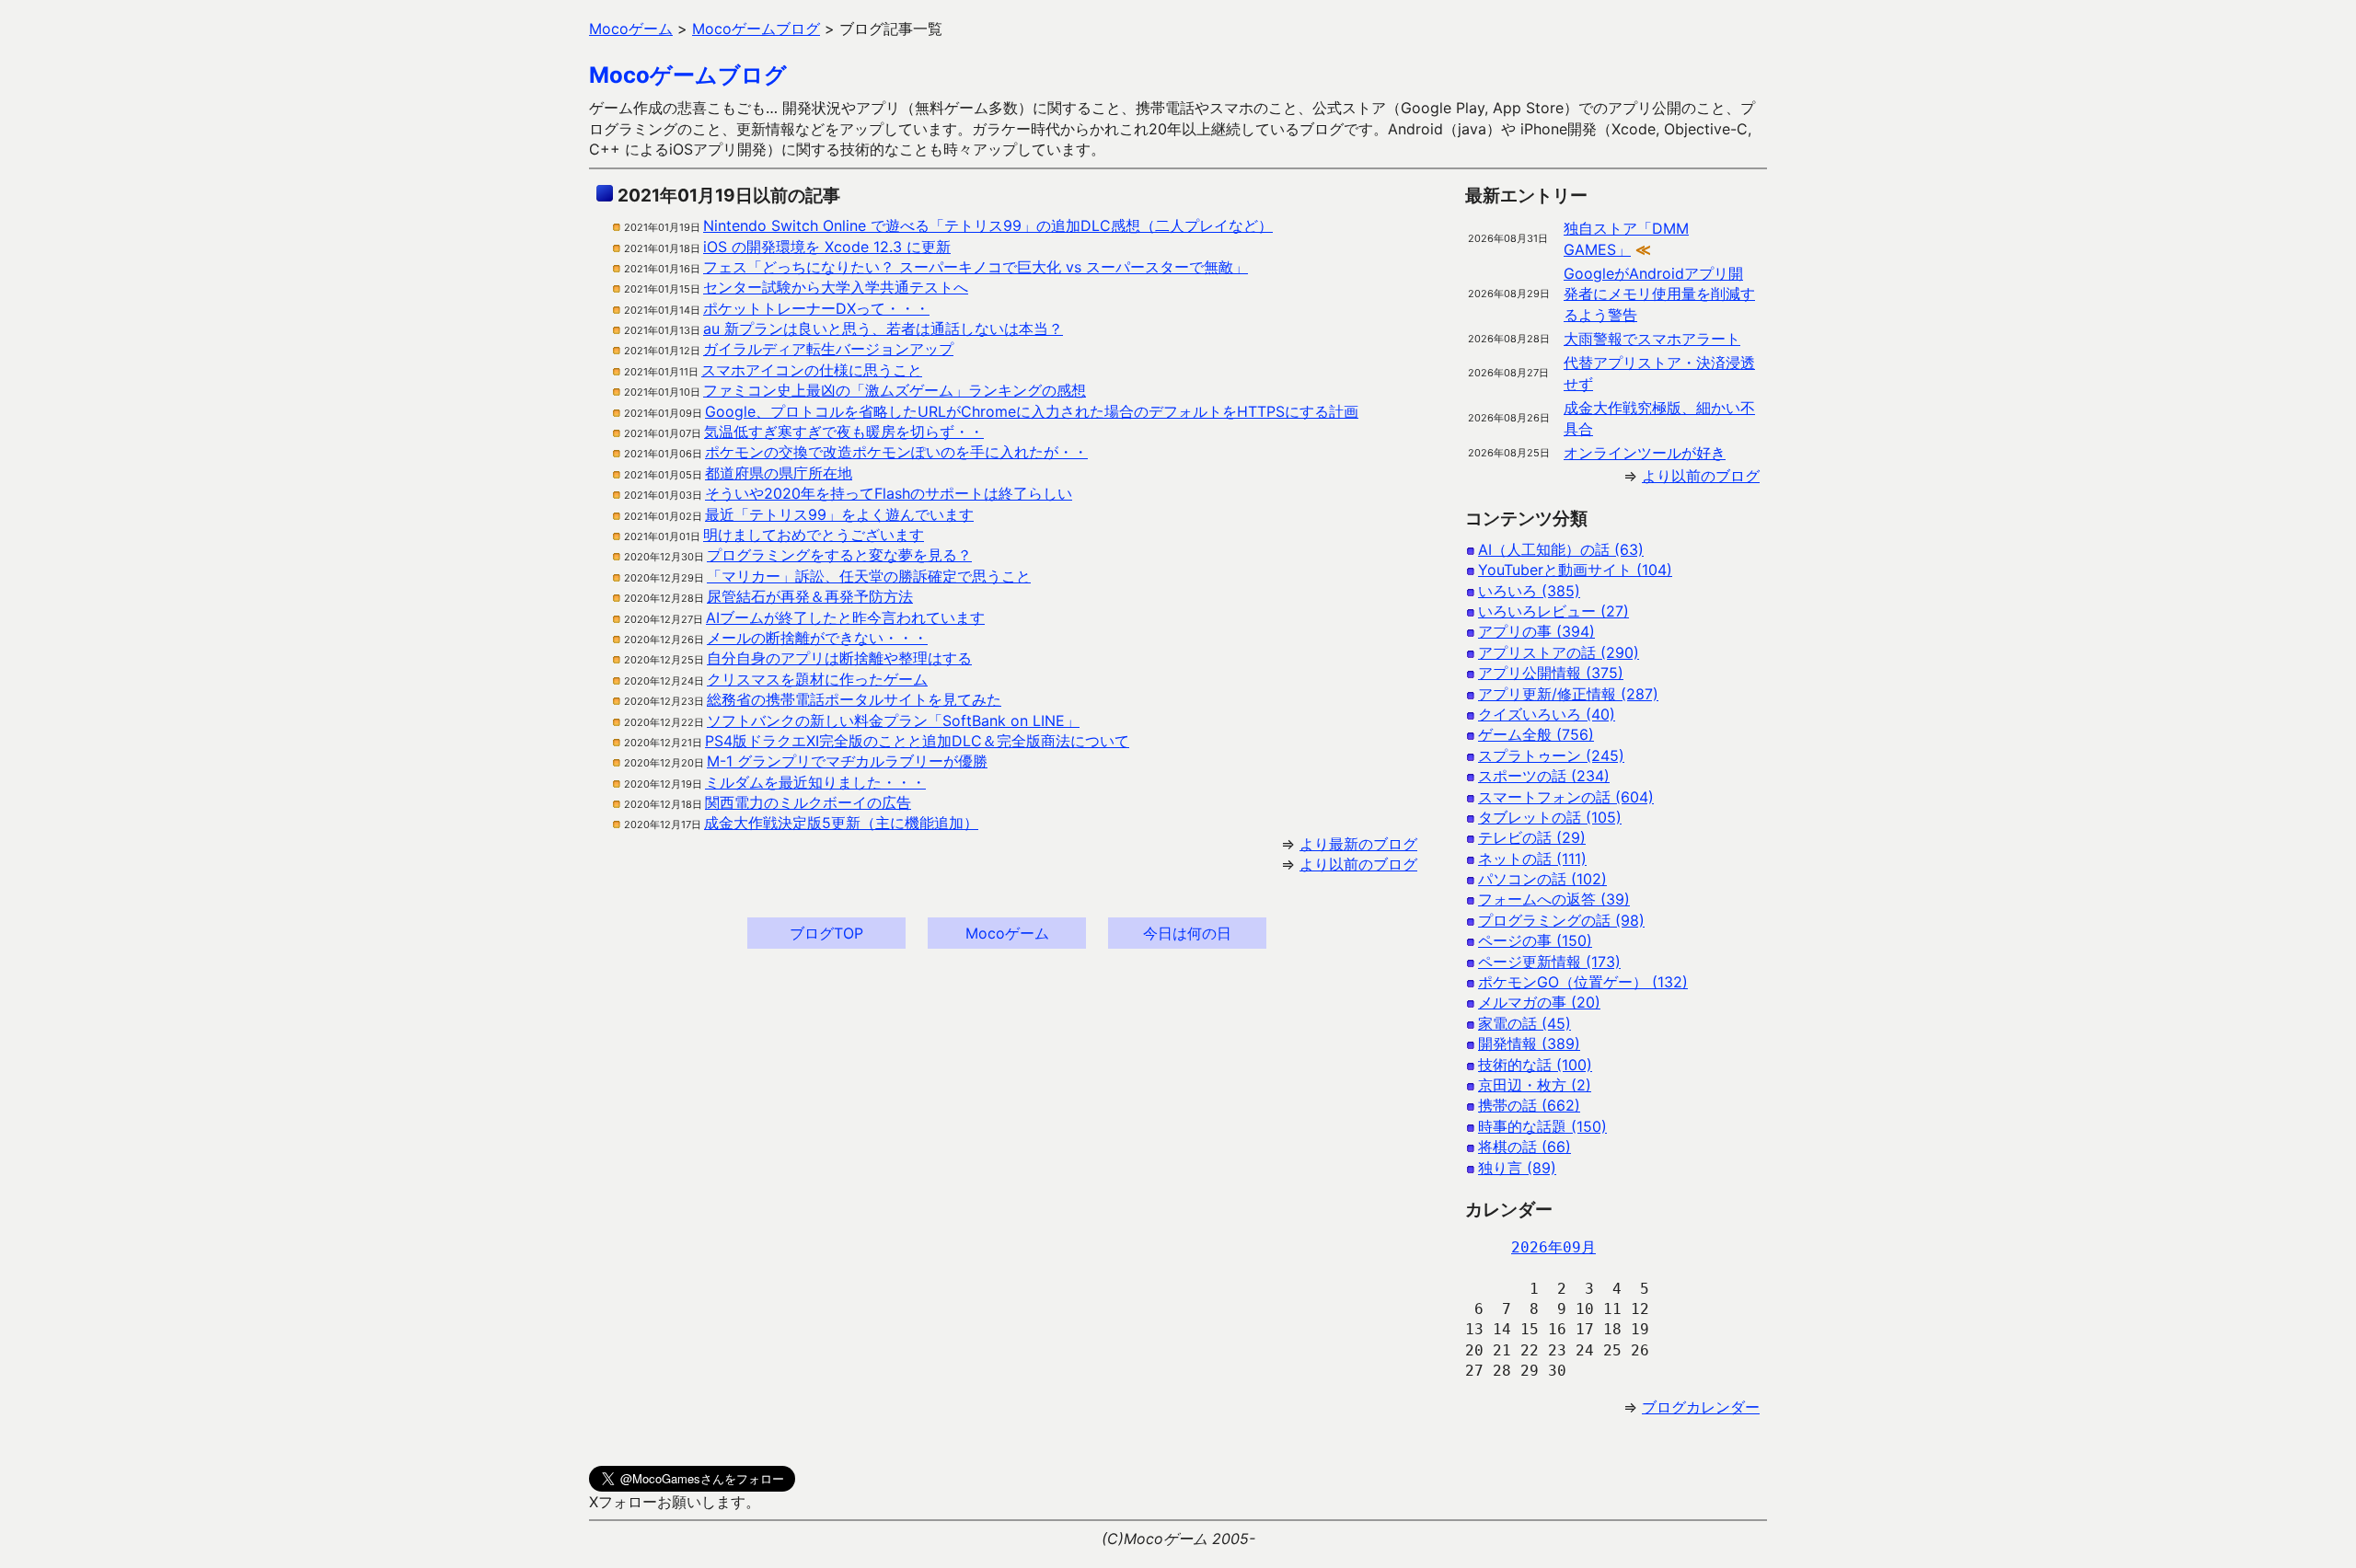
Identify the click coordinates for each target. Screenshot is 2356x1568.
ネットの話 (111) (1532, 859)
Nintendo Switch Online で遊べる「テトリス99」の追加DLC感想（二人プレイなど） (988, 225)
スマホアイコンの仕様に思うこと (812, 370)
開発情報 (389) (1529, 1043)
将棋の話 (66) (1524, 1147)
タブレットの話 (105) (1550, 817)
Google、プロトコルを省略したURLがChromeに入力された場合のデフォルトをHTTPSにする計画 (1032, 411)
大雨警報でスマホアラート (1652, 339)
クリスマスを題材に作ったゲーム (817, 679)
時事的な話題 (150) (1542, 1126)
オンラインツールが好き (1645, 453)
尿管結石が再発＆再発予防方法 (810, 596)
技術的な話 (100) (1535, 1065)
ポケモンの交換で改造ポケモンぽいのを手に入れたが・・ (896, 452)
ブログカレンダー (1701, 1407)
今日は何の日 (1187, 933)
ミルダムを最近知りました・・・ (815, 782)
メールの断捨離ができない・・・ (817, 638)
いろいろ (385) (1529, 591)
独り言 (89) (1517, 1168)
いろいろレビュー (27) (1553, 611)
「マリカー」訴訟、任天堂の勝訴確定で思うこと (869, 576)
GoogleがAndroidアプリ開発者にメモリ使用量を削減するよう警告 (1659, 294)
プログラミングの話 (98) (1561, 920)
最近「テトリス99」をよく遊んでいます (839, 514)
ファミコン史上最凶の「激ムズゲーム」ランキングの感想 (895, 390)
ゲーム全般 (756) (1536, 734)
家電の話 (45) (1524, 1023)
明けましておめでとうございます (814, 535)
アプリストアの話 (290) (1559, 652)
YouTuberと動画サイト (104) (1575, 570)
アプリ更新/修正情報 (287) (1568, 694)
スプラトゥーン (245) (1551, 755)
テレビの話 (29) (1532, 837)
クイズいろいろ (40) (1547, 714)
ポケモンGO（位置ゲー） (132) (1583, 982)
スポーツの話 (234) (1544, 776)
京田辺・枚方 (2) (1535, 1085)
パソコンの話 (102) (1542, 879)
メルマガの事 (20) (1539, 1002)
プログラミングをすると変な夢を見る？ (839, 555)
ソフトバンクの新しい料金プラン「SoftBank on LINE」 (893, 721)
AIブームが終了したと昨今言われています (845, 617)
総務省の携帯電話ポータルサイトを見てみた (854, 699)
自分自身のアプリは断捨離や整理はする (839, 658)
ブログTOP (826, 933)
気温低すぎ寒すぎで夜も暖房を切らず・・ (844, 432)
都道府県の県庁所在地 (779, 473)
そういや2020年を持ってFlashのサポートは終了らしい (889, 493)
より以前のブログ (1358, 864)
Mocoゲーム (1007, 933)
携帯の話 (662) (1529, 1105)
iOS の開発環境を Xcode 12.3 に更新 (827, 247)
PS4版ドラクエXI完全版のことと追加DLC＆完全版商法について (917, 741)
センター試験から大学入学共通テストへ (836, 287)
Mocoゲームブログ (688, 75)
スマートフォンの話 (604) (1566, 797)
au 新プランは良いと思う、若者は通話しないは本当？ (883, 329)
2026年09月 (1553, 1247)
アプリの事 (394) (1536, 631)
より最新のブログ (1358, 844)
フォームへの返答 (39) (1554, 899)
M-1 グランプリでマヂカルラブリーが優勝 (847, 761)
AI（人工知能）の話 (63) (1561, 549)
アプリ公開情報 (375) (1551, 673)
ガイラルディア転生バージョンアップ (828, 349)
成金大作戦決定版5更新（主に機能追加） (841, 823)
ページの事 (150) (1535, 940)
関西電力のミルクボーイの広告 (808, 802)
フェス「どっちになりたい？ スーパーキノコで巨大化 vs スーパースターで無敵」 (976, 267)
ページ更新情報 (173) (1549, 962)
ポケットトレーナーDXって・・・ (816, 308)
